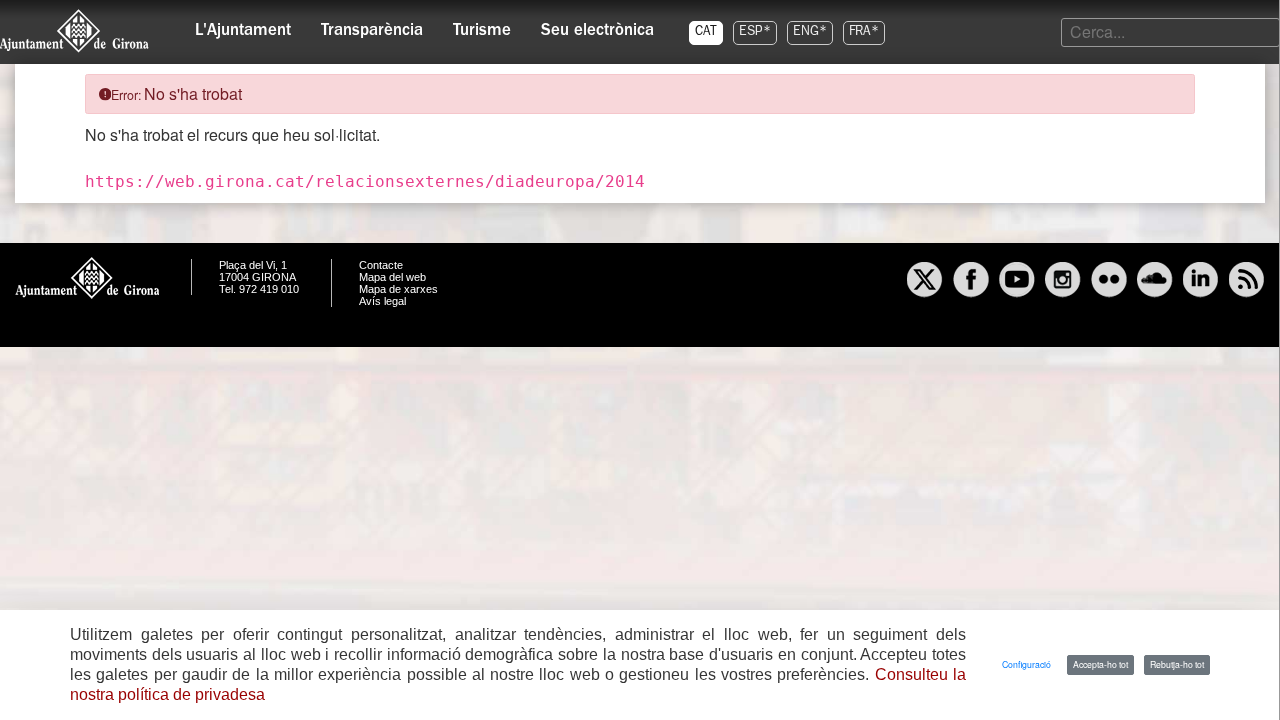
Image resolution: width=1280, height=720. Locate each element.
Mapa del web (392, 277)
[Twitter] (925, 282)
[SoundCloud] (1155, 282)
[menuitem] (243, 26)
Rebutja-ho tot (1177, 664)
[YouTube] (1017, 282)
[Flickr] (1109, 282)
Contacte (381, 265)
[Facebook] (971, 282)
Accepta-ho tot (1100, 664)
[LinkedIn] (1201, 282)
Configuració (1026, 664)
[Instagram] (1063, 282)
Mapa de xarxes (398, 289)
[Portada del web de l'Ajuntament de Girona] (75, 31)
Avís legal (382, 301)
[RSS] (1247, 282)
